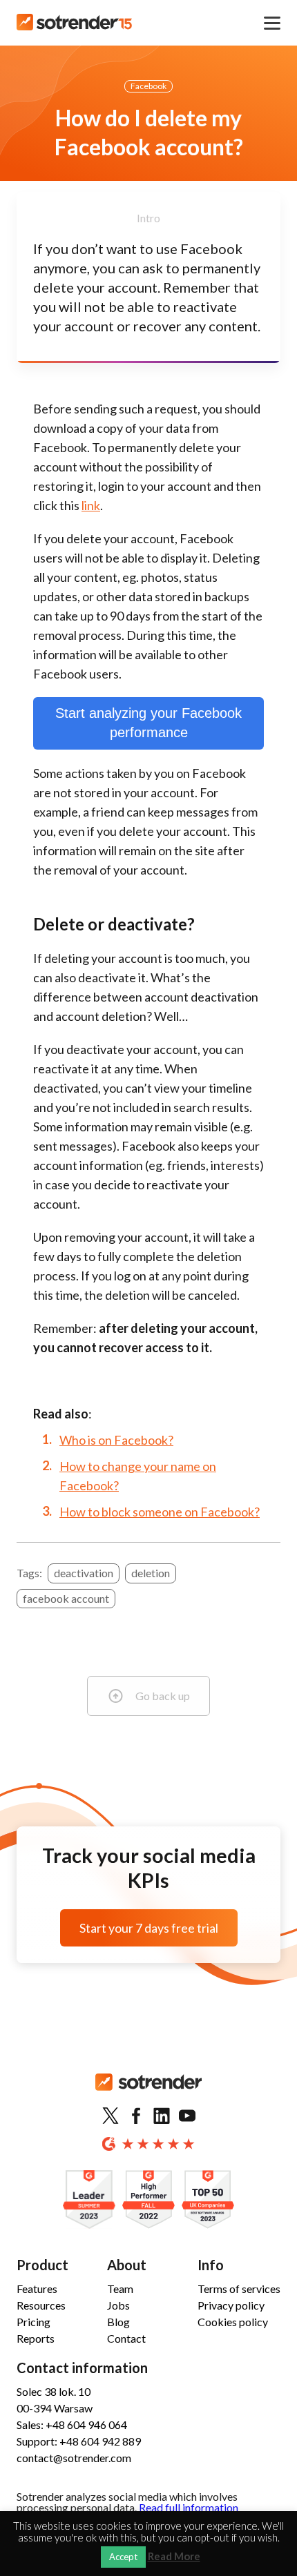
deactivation (84, 1573)
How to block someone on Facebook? (160, 1512)
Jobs (118, 2305)
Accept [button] (123, 2557)
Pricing (33, 2322)
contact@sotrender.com (74, 2458)
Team (120, 2289)
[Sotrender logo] (148, 2093)
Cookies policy (233, 2322)
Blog (118, 2322)
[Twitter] (111, 2116)
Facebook (148, 86)
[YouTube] (187, 2116)
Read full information (189, 2507)
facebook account (66, 1598)
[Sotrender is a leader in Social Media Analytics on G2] (89, 2200)
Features (37, 2289)
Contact (126, 2338)
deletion (151, 1573)
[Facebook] (136, 2116)
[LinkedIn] (162, 2116)
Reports (36, 2338)
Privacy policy (231, 2305)
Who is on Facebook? (116, 1440)
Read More (174, 2556)
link (91, 505)
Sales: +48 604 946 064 (72, 2424)
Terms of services (239, 2289)
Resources (41, 2305)
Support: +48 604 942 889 (79, 2441)
